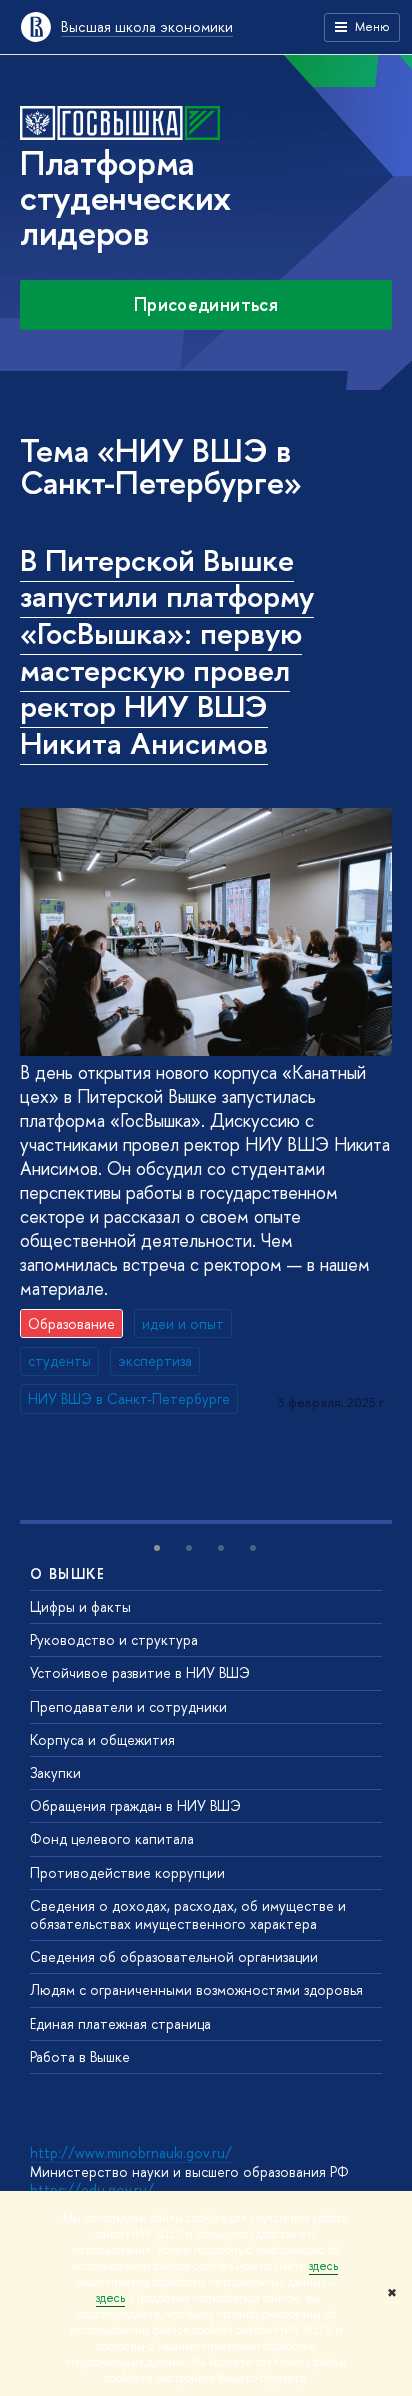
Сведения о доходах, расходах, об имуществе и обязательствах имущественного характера (188, 1914)
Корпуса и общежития (102, 1739)
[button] (157, 1548)
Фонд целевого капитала (112, 1838)
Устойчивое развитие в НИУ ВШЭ (140, 1672)
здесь (323, 2266)
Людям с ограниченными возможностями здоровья (196, 1989)
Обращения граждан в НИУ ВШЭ (135, 1805)
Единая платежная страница (120, 2023)
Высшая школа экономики (147, 26)
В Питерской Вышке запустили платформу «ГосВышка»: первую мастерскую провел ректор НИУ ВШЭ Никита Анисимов (167, 652)
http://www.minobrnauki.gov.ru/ (131, 2152)
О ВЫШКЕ (68, 1573)
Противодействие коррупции (127, 1872)
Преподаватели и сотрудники (128, 1706)
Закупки (55, 1772)
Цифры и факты (80, 1606)
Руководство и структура (114, 1639)
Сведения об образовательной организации (174, 1956)
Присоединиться (206, 304)
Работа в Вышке (80, 2056)
